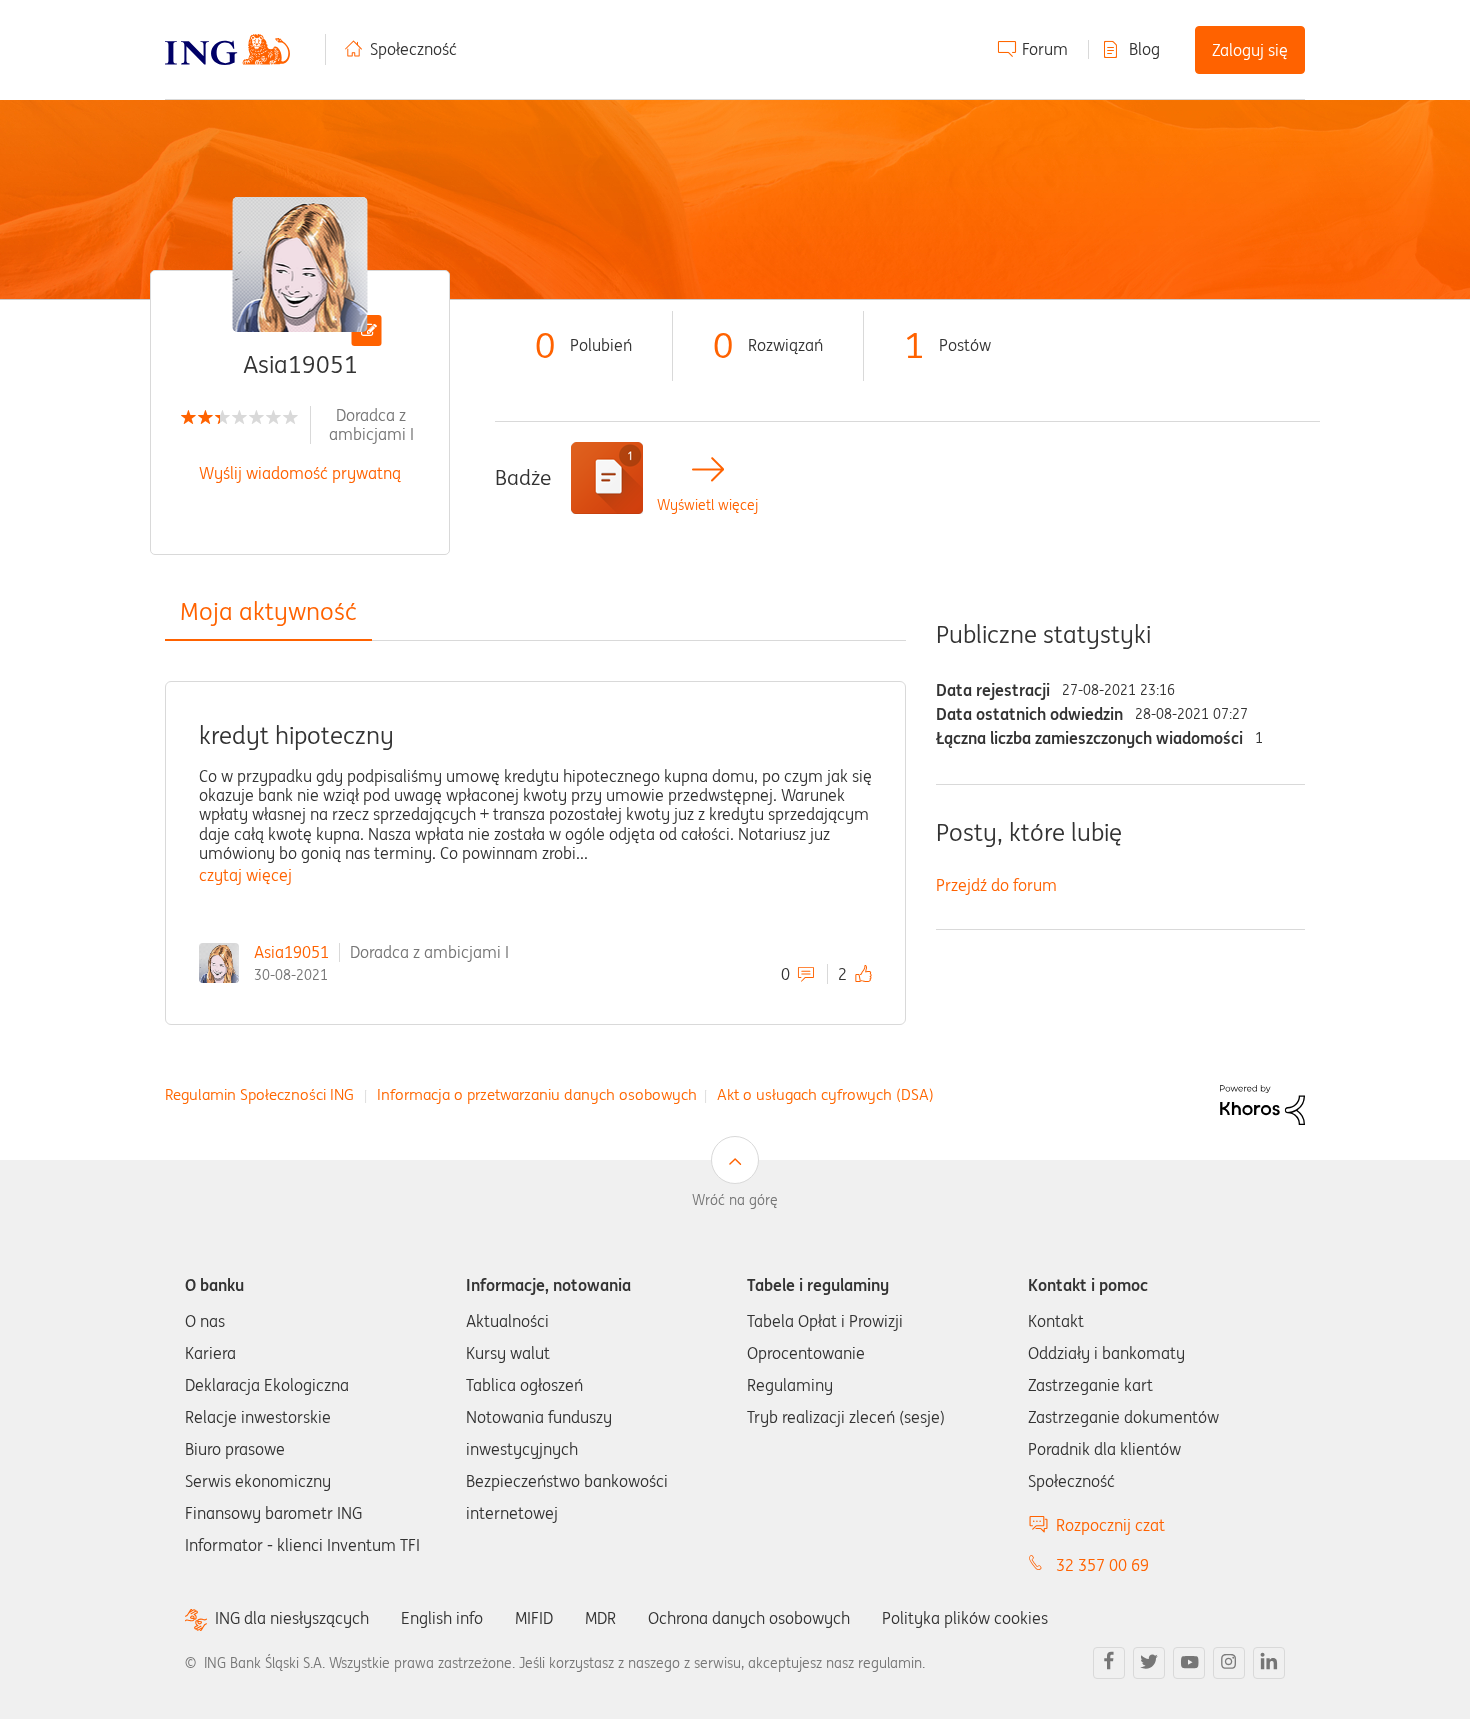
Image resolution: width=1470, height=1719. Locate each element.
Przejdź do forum (996, 885)
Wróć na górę (735, 1200)
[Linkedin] (1269, 1663)
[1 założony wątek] (607, 478)
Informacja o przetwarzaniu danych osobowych (537, 1094)
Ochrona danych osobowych (749, 1618)
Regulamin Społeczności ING (259, 1094)
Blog (1144, 49)
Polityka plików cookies (965, 1618)
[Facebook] (1109, 1663)
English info (442, 1618)
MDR (600, 1618)
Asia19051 (291, 952)
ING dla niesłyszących (292, 1618)
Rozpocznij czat (1110, 1525)
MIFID (534, 1618)
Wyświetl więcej (707, 505)
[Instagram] (1229, 1663)
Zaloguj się (1250, 50)
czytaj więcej (245, 875)
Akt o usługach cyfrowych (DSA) (825, 1094)
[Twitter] (1149, 1663)
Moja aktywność (268, 611)
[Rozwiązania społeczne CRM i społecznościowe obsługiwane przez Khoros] (1262, 1103)
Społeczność (413, 49)
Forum (1045, 49)
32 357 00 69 (1102, 1565)
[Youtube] (1189, 1663)
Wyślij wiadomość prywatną (300, 473)
